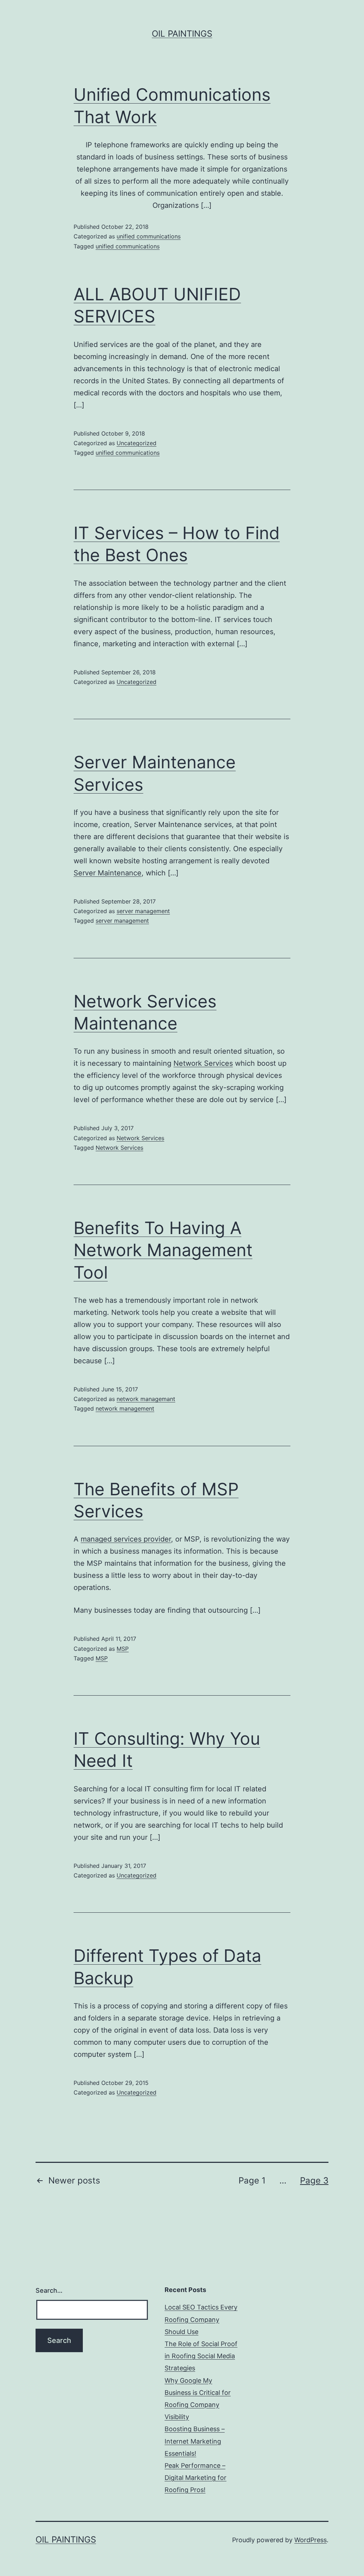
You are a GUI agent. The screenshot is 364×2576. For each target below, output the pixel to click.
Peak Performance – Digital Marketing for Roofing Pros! (196, 2478)
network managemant (146, 1399)
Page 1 (252, 2180)
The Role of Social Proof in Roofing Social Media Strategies (201, 2356)
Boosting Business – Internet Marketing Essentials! (195, 2441)
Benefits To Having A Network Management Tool (163, 1250)
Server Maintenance (108, 873)
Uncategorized (136, 443)
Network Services (203, 1063)
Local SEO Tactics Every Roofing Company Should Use (201, 2319)
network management (125, 1408)
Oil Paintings (182, 34)
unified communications (149, 236)
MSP (123, 1649)
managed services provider (126, 1539)
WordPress (311, 2540)
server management (143, 911)
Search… (49, 2290)
